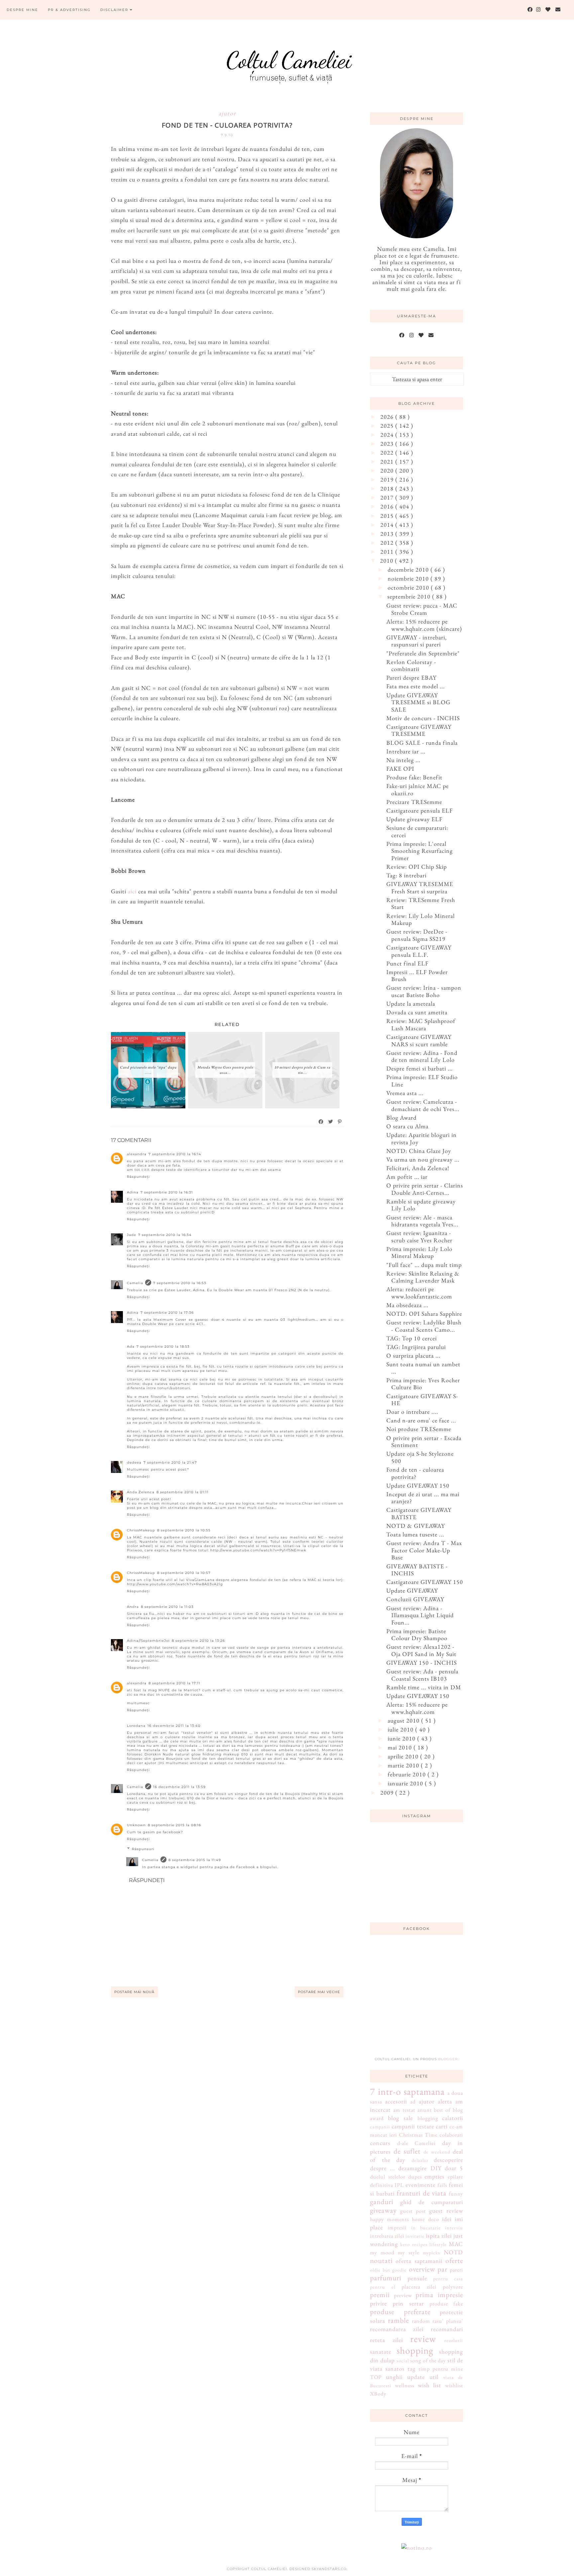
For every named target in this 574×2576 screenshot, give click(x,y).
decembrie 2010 (409, 569)
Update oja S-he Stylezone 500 (420, 1457)
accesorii (396, 2101)
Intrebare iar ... (406, 751)
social (403, 2360)
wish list (430, 2385)
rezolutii (454, 2340)
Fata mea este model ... (416, 686)
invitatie (415, 2236)
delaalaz (420, 2160)
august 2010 (404, 1720)
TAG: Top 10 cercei (412, 1338)
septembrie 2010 (410, 596)
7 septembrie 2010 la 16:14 (175, 1154)
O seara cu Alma (407, 1126)
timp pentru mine (441, 2369)
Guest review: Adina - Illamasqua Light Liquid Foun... (420, 1615)
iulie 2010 (401, 1729)
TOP (376, 2377)
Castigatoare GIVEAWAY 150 (425, 1582)
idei (447, 2219)
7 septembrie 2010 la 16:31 (167, 1192)
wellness (405, 2385)
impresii (397, 2228)
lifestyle (438, 2244)
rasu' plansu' (448, 2321)
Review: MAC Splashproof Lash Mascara (421, 1024)
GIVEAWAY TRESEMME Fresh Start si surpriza (420, 888)
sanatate (381, 2352)
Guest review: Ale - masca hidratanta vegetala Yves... (422, 1221)
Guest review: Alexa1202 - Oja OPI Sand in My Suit (421, 1650)
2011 (388, 552)
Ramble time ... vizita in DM (424, 1687)
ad (413, 2102)
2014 (388, 525)
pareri (456, 2270)
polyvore (453, 2287)
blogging (428, 2118)
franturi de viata (422, 2193)
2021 (388, 461)
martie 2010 (404, 1765)
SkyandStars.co (329, 2569)
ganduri (382, 2201)
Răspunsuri (143, 1849)
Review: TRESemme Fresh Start (421, 903)
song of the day (428, 2360)
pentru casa (448, 2278)
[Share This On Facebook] (321, 1122)
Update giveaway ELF (414, 819)
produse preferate (400, 2311)
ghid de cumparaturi (432, 2202)
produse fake (446, 2304)
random (421, 2321)
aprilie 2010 (404, 1756)
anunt (425, 2110)
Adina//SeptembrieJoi (148, 1641)
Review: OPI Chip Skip (417, 867)
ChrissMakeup (141, 1530)
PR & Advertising (69, 10)
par (442, 2269)
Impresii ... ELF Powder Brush (417, 976)
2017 (388, 497)
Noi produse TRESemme (419, 1429)
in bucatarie (426, 2228)
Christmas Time (418, 2135)
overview (422, 2269)
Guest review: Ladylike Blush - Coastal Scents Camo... (424, 1326)
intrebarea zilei (387, 2236)
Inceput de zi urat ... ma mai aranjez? (423, 1498)
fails (442, 2185)
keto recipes (414, 2244)
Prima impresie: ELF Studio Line (422, 1081)
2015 (388, 516)
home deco (425, 2219)
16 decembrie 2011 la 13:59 (179, 1787)
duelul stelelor (388, 2177)
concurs (380, 2143)
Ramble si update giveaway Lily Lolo (421, 1205)
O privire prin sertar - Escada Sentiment (424, 1442)
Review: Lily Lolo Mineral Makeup (421, 919)
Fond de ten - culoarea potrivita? (415, 1473)
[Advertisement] (420, 2000)
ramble (398, 2320)
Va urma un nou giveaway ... (423, 1159)
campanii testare (413, 2126)
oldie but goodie (388, 2270)
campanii (380, 2127)
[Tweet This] (331, 1122)
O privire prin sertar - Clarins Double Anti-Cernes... (425, 1189)
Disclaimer (115, 10)
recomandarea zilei (397, 2329)
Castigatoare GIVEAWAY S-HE (422, 1400)
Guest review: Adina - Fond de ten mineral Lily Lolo (422, 1056)
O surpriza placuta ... (413, 1355)
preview (403, 2295)
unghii (394, 2377)
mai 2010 (401, 1747)
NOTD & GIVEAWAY (416, 1526)
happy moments (389, 2219)
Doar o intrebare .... (412, 1412)
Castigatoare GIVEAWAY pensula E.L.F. (419, 951)
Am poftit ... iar (407, 1177)
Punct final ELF (407, 963)
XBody (378, 2394)
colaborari (451, 2135)
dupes (415, 2177)
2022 (388, 452)
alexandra (137, 1154)
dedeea (134, 1462)
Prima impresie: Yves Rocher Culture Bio (423, 1384)
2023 (388, 444)
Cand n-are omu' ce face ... (421, 1420)
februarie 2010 (408, 1774)
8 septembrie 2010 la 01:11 (183, 1492)
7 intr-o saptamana (407, 2091)
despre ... (383, 2168)
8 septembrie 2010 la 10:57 (184, 1573)
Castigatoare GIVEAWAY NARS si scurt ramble (419, 1040)
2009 (388, 1792)
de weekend (437, 2152)
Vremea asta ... (405, 1093)
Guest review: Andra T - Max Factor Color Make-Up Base (424, 1550)
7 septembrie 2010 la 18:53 (163, 1346)
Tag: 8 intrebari (406, 875)
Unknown (136, 1825)
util (434, 2377)
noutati (381, 2260)
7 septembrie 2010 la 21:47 (170, 1462)
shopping (415, 2350)
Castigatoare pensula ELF (420, 810)
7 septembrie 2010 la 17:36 (167, 1313)
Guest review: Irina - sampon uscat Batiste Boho (424, 991)
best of (442, 2110)
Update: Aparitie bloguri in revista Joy (422, 1138)
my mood (382, 2252)
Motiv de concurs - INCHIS (423, 718)
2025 (388, 426)
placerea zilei (419, 2287)
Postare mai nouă (134, 1992)
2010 (387, 560)
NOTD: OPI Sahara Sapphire (424, 1314)
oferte (454, 2260)
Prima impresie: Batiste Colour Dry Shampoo (417, 1635)
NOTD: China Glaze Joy (419, 1151)
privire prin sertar (397, 2303)
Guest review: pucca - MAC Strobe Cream (422, 609)
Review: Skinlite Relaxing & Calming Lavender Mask (423, 1277)
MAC (456, 2244)
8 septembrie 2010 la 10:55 (184, 1530)
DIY (436, 2168)
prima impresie (439, 2295)
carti (442, 2126)
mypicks (431, 2252)
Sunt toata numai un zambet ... (423, 1368)
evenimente (421, 2185)
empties (434, 2176)
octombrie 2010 (409, 587)
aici (132, 891)
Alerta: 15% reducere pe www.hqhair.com (417, 1708)
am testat (404, 2110)
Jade (132, 1235)
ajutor (227, 113)
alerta (445, 2101)
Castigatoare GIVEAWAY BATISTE (419, 1513)
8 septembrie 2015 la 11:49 (195, 1860)
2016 (388, 506)
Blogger (448, 2059)
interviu (454, 2228)
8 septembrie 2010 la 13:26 (198, 1641)
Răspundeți (138, 1177)
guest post (413, 2211)
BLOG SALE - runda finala (422, 743)
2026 (388, 417)
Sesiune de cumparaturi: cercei (417, 831)
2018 (388, 488)
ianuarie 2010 (406, 1783)
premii (380, 2295)
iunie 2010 (402, 1738)
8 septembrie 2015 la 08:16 (174, 1825)
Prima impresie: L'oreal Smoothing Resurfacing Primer (420, 851)
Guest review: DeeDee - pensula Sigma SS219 (417, 935)
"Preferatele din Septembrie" (423, 653)
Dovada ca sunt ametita (417, 1012)
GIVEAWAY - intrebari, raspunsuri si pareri (417, 641)
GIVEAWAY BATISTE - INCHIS (417, 1570)
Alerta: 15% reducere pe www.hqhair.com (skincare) (424, 625)
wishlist (454, 2385)
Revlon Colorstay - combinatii (411, 666)
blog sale (401, 2118)
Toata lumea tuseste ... (415, 1534)
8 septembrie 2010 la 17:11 (174, 1683)
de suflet (407, 2151)
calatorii (453, 2118)
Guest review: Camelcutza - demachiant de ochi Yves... (423, 1105)
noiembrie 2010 (409, 578)
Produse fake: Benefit (414, 777)
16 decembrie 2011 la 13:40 (174, 1726)
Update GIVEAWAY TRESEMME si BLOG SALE (418, 702)
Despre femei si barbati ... (420, 1068)
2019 (388, 479)
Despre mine (22, 10)
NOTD (453, 2252)
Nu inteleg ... (403, 760)
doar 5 (454, 2168)
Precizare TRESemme (414, 802)
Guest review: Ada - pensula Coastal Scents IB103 (422, 1675)
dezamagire (413, 2168)
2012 (388, 543)
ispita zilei (439, 2236)
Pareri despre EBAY (411, 677)
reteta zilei (386, 2340)
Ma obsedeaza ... (407, 1305)
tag (412, 2368)
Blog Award (401, 1118)
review (423, 2339)
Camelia (135, 1283)
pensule (417, 2278)
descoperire (448, 2160)
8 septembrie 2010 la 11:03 (167, 1607)
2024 (388, 435)
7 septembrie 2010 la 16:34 (165, 1235)
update (416, 2377)
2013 (388, 534)
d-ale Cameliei (417, 2143)
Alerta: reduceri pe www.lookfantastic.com (419, 1293)
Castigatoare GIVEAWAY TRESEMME (419, 730)
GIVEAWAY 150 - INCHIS (422, 1663)
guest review (446, 2211)
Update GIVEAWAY (412, 1590)
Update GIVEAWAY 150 (418, 1485)
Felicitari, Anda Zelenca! (418, 1168)
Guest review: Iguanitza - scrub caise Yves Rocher (419, 1236)
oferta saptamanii (419, 2261)
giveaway (383, 2210)
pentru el (383, 2287)
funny (456, 2194)
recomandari (447, 2329)
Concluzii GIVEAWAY (415, 1599)
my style (409, 2252)
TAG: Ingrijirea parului (416, 1347)
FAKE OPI (400, 769)
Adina (133, 1192)
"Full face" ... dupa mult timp (424, 1265)
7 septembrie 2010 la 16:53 (180, 1283)
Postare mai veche (319, 1992)
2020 (388, 470)
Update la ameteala (411, 1004)
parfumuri (386, 2278)
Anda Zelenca (141, 1492)
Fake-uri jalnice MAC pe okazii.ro (418, 789)
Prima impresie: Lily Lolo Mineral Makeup (419, 1252)
